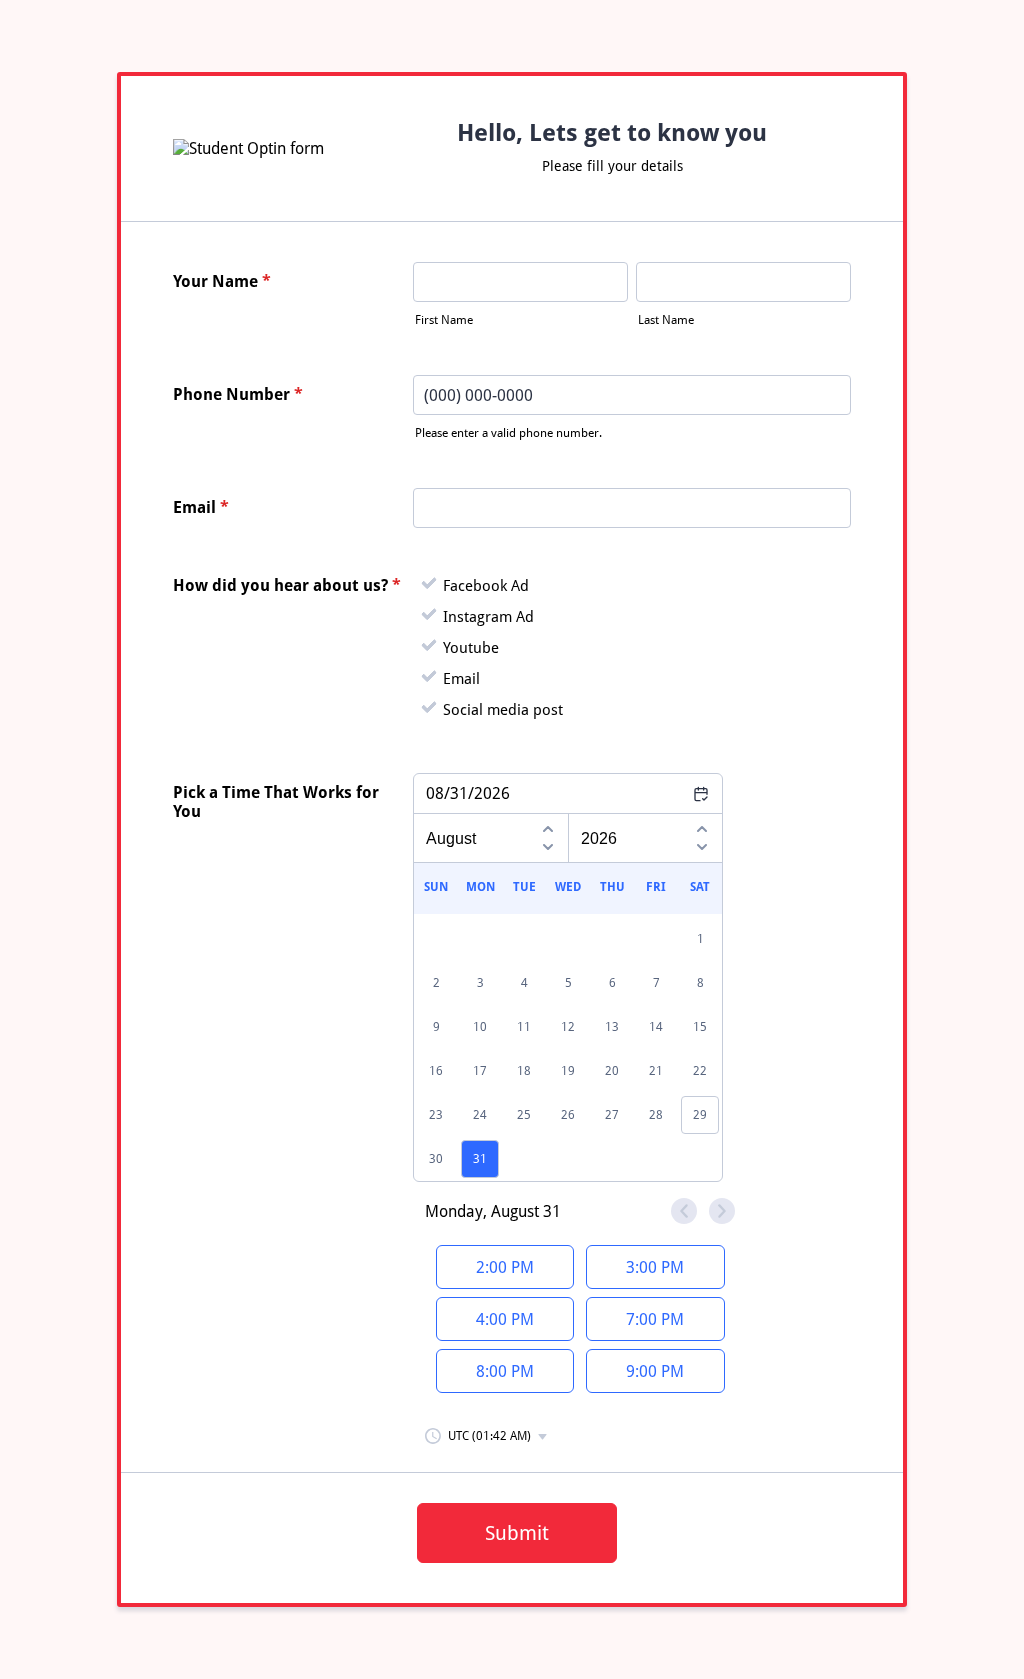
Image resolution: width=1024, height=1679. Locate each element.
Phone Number (238, 394)
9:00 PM (655, 1371)
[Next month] (548, 850)
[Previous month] (548, 826)
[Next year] (702, 850)
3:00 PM (655, 1267)
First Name (444, 320)
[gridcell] (480, 1159)
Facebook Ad (486, 586)
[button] (487, 1436)
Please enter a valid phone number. (508, 433)
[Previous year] (702, 826)
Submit (517, 1533)
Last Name (666, 320)
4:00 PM (505, 1319)
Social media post (503, 710)
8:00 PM (505, 1371)
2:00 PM (505, 1267)
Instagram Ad (488, 617)
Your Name (222, 281)
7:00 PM (655, 1319)
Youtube (471, 648)
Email (201, 507)
